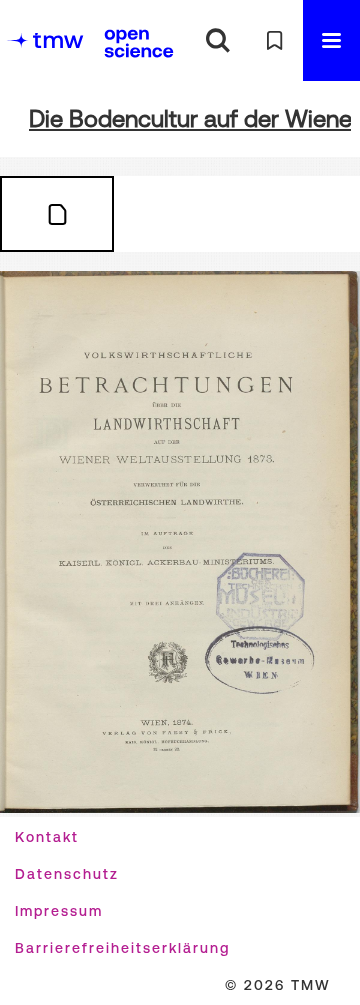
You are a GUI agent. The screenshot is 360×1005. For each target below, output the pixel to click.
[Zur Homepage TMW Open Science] (139, 43)
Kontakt (47, 837)
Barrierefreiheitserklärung (122, 948)
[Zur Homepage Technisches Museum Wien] (45, 40)
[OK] (217, 40)
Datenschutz (67, 874)
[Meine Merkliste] (274, 40)
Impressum (59, 911)
